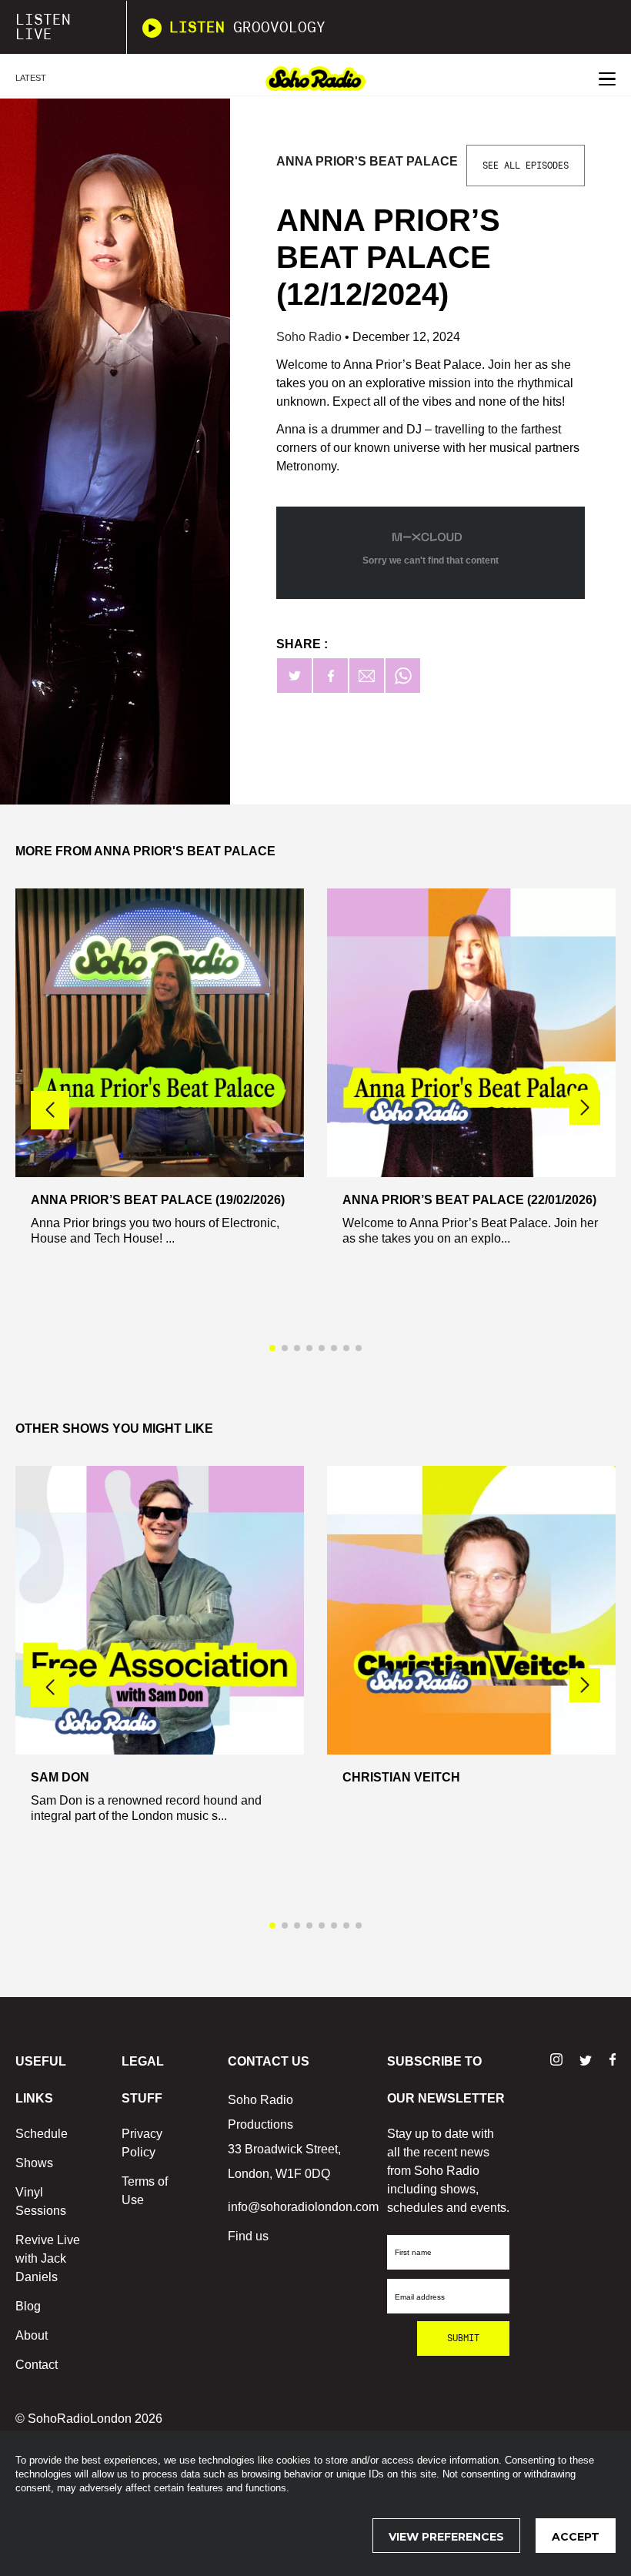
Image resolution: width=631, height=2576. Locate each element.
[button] (585, 1108)
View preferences (446, 2537)
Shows (34, 2163)
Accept (576, 2537)
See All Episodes (526, 166)
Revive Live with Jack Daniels (48, 2258)
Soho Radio (310, 337)
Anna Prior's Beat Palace (367, 161)
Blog (28, 2306)
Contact (37, 2365)
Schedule (42, 2134)
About (32, 2335)
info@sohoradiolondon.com (303, 2207)
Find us (248, 2236)
